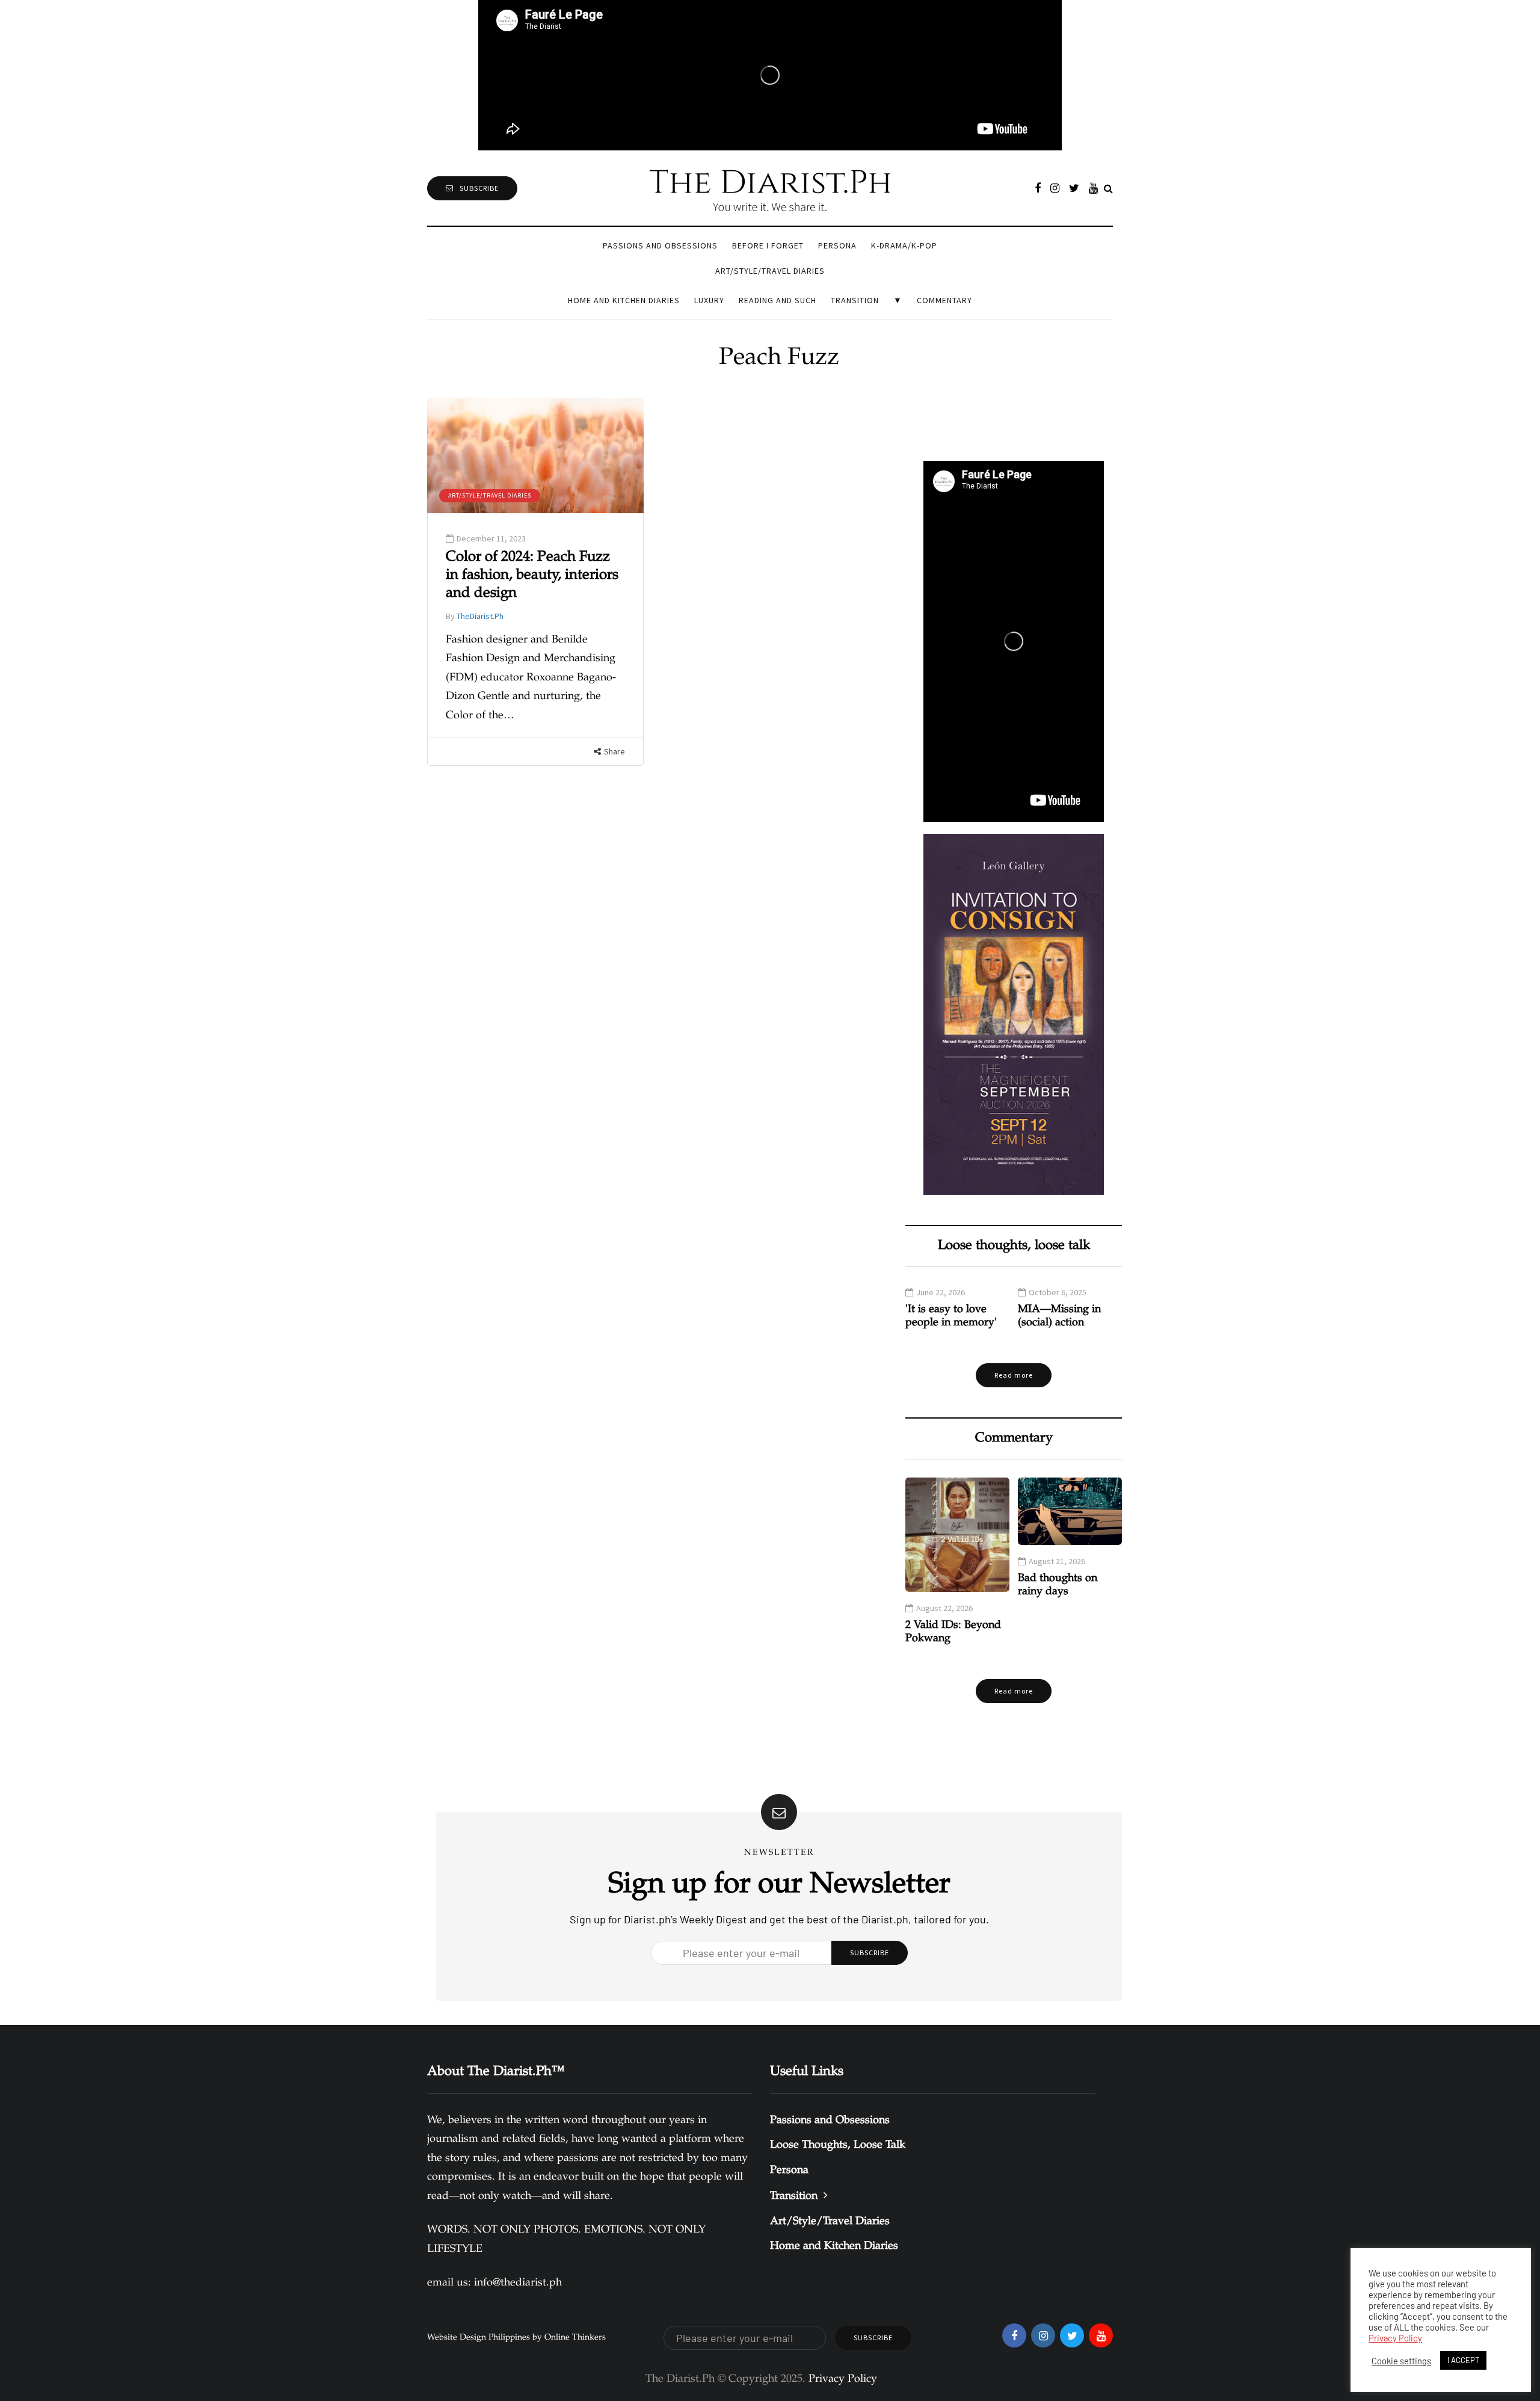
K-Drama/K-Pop (904, 245)
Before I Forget (768, 245)
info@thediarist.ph (518, 2283)
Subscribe (479, 188)
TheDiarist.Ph (480, 616)
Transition (855, 300)
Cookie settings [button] (1401, 2361)
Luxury (709, 300)
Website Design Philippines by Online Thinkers (516, 2338)
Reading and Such (778, 300)
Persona (837, 245)
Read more (1014, 1375)
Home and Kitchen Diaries (624, 300)
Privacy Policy (1395, 2338)
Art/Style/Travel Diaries (770, 271)
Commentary (944, 300)
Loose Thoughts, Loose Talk (838, 2145)
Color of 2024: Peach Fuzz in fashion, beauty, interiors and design (532, 576)
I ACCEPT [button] (1463, 2360)
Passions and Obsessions (660, 245)
